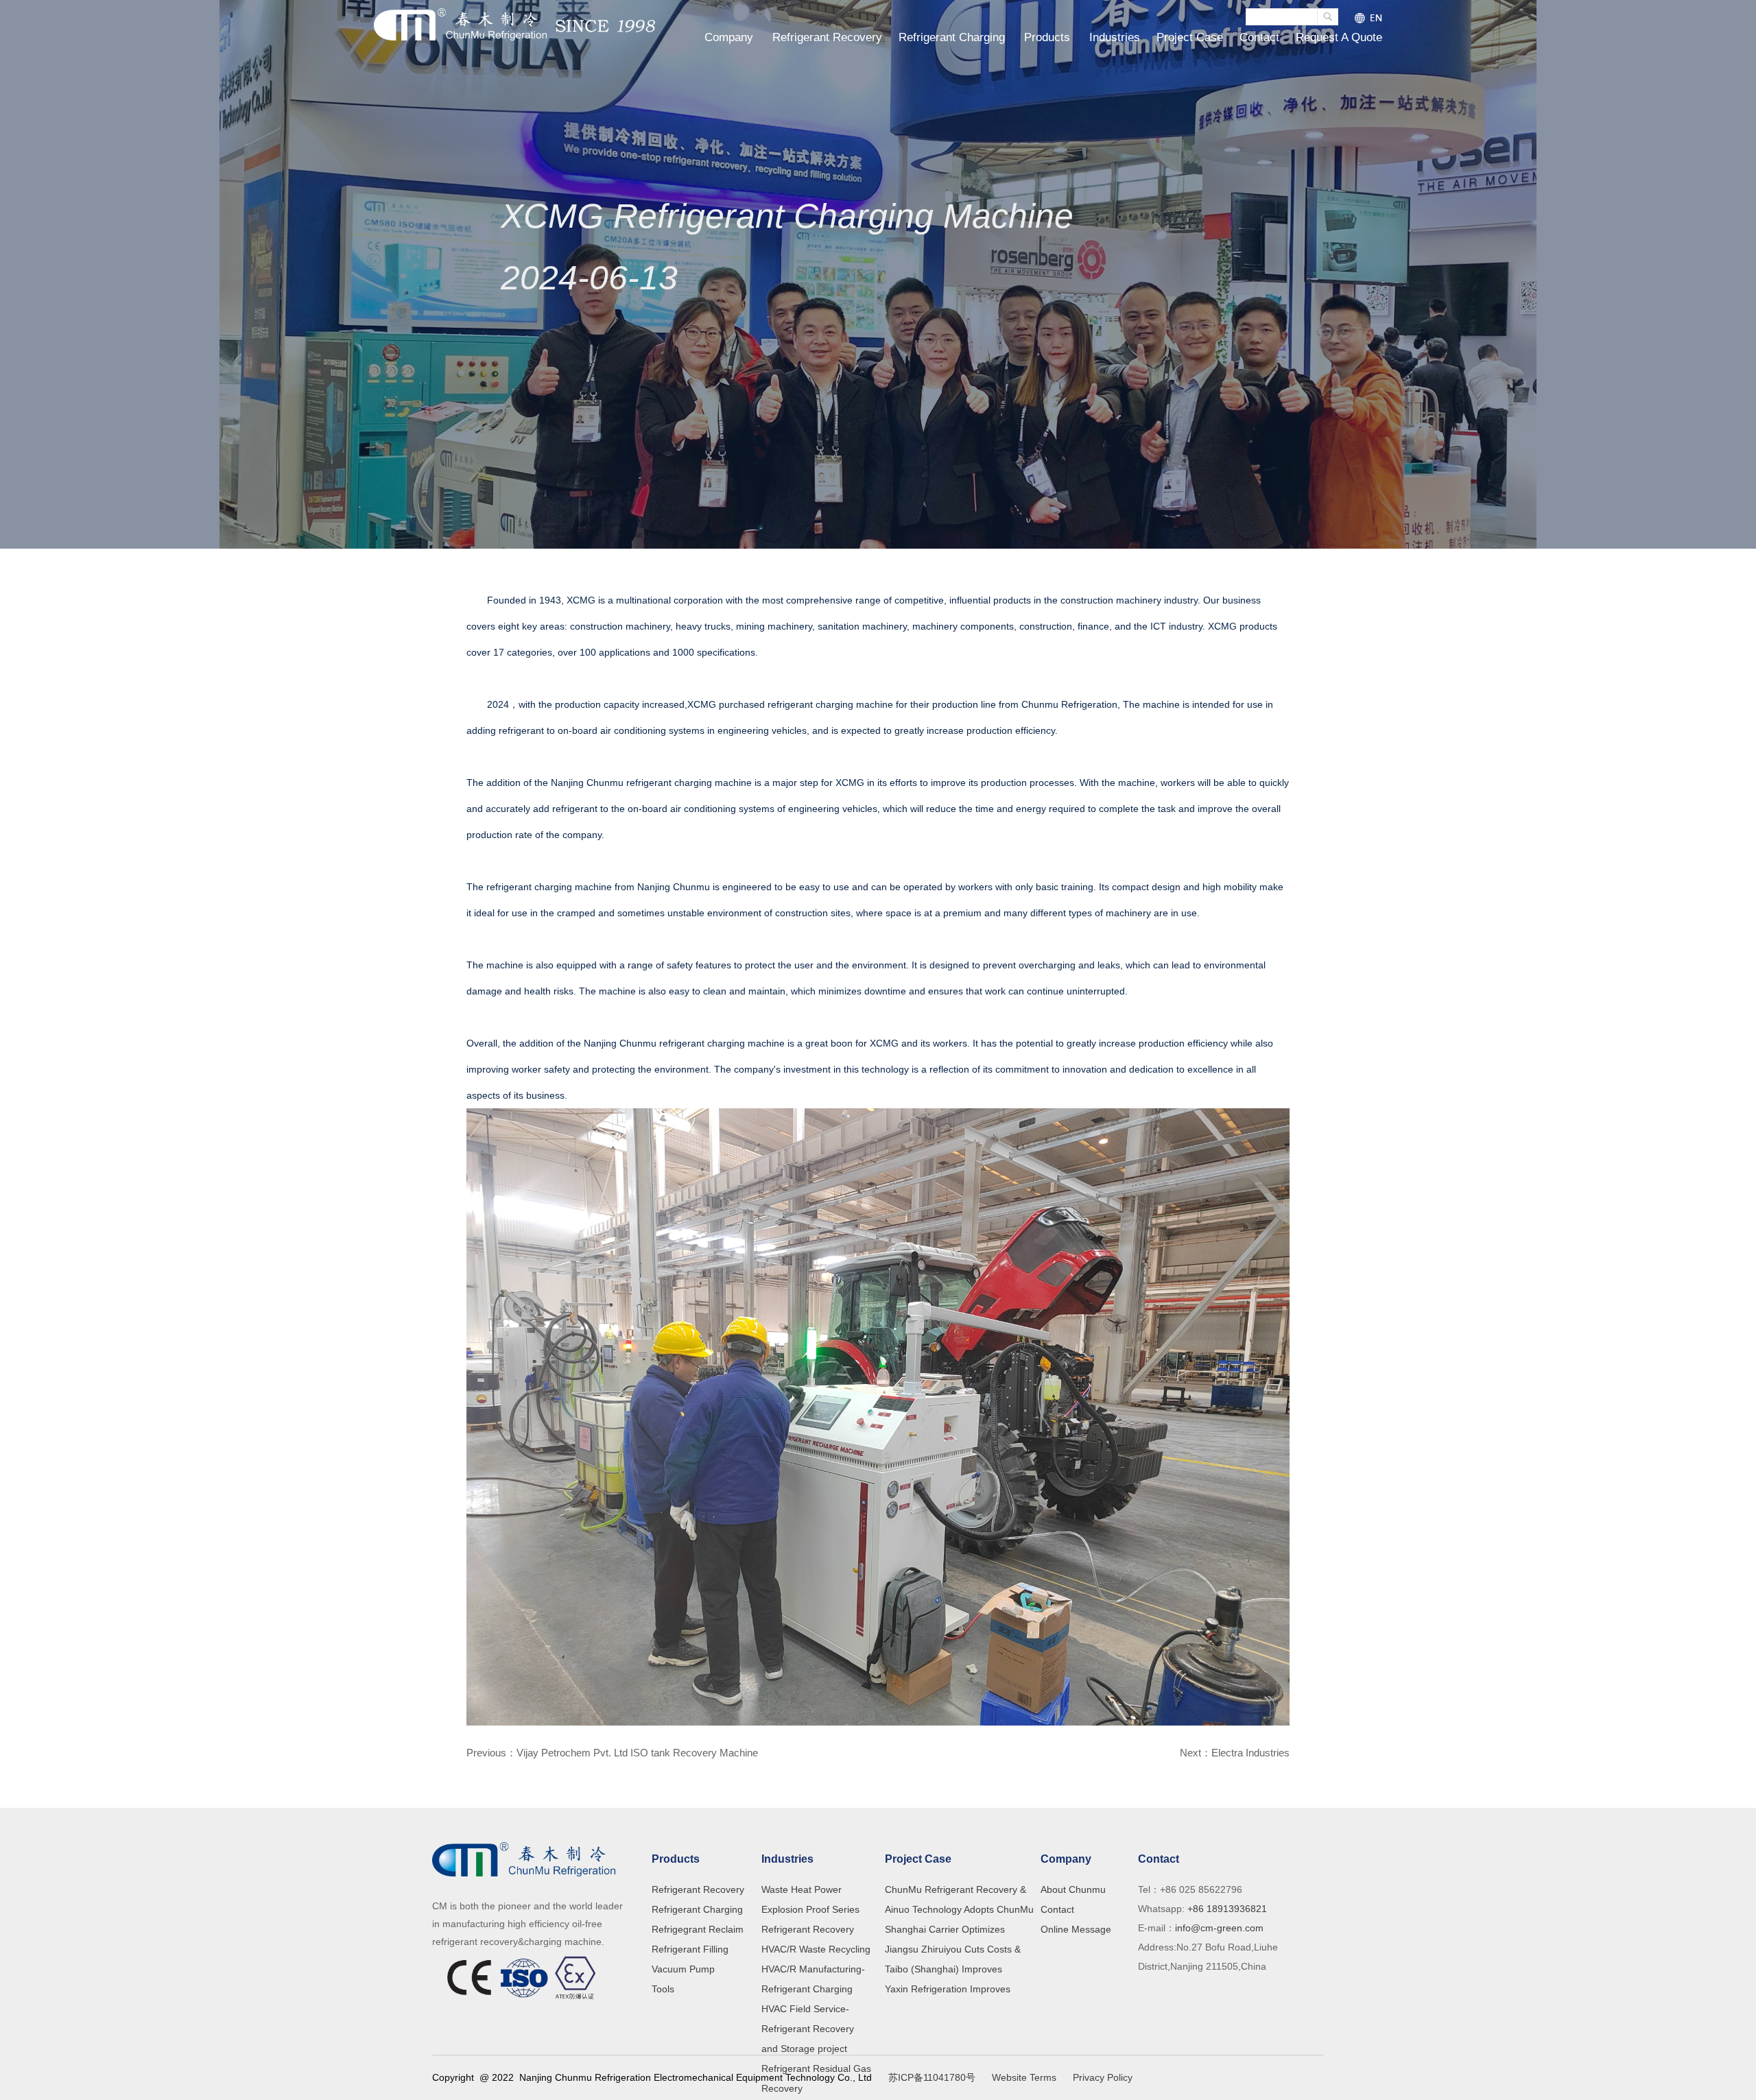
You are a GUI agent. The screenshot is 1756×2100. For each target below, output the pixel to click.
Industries (1115, 37)
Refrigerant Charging (952, 37)
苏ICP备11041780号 (932, 2077)
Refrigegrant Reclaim (698, 1929)
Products (1047, 37)
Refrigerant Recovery (827, 37)
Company (729, 37)
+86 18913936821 (1226, 1909)
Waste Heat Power (802, 1889)
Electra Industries (1250, 1753)
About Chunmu (1073, 1889)
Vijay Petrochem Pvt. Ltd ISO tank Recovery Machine (637, 1753)
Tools (663, 1989)
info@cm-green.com (1219, 1928)
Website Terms (1024, 2077)
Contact (1259, 37)
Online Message (1076, 1929)
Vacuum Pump (683, 1969)
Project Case (1190, 37)
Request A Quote (1339, 37)
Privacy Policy (1103, 2077)
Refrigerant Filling (690, 1949)
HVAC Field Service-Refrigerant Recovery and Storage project (808, 2029)
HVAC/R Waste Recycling (816, 1949)
